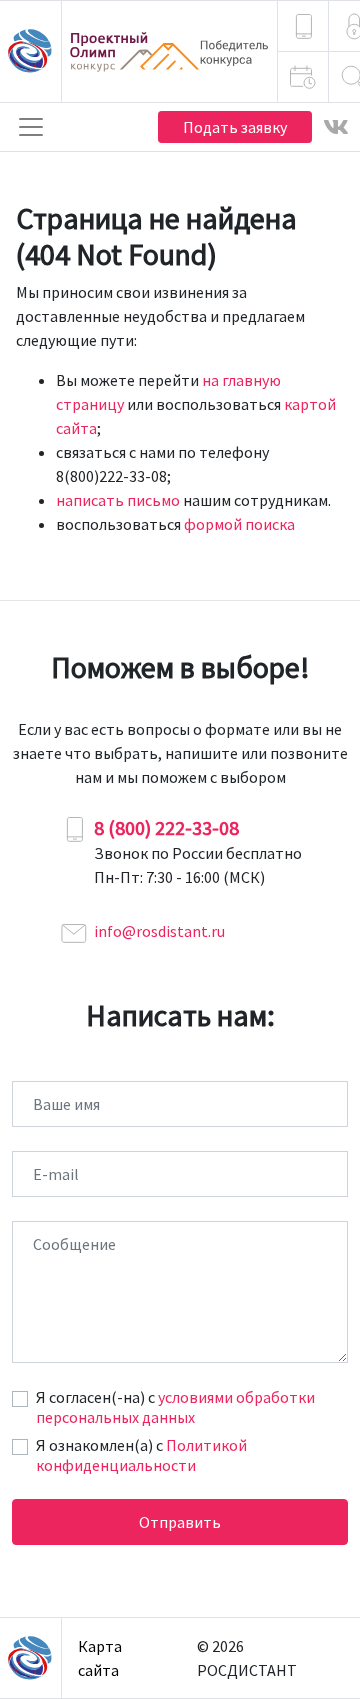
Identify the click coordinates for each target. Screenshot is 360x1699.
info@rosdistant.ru (159, 931)
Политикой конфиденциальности (141, 1455)
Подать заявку (235, 127)
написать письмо (118, 500)
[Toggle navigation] (31, 127)
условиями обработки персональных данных (175, 1407)
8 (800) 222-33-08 (166, 827)
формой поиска (239, 524)
